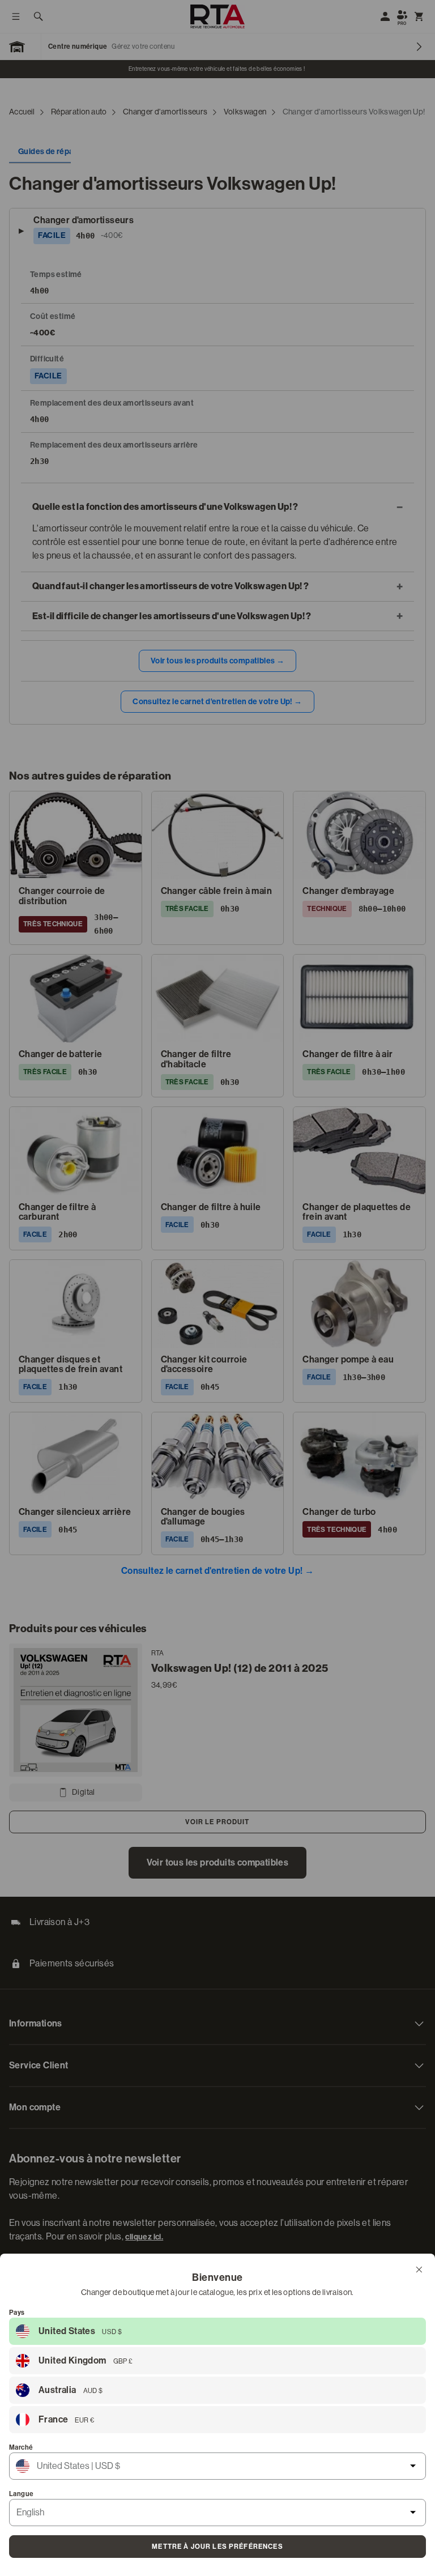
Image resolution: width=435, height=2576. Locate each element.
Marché (21, 2447)
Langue (21, 2494)
